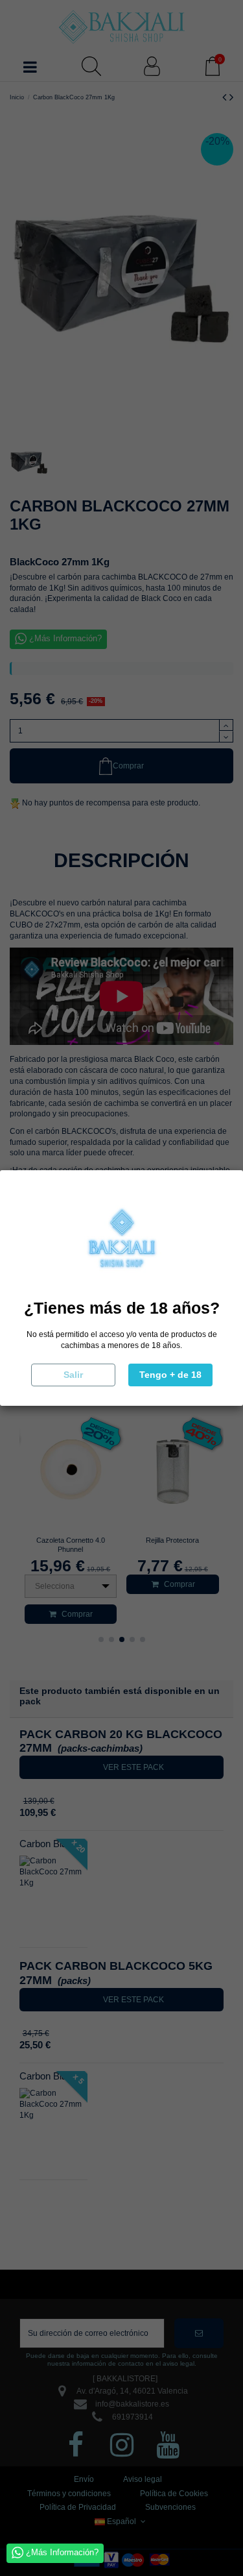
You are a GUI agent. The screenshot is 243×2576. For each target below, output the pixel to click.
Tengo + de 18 (170, 1375)
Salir (73, 1375)
